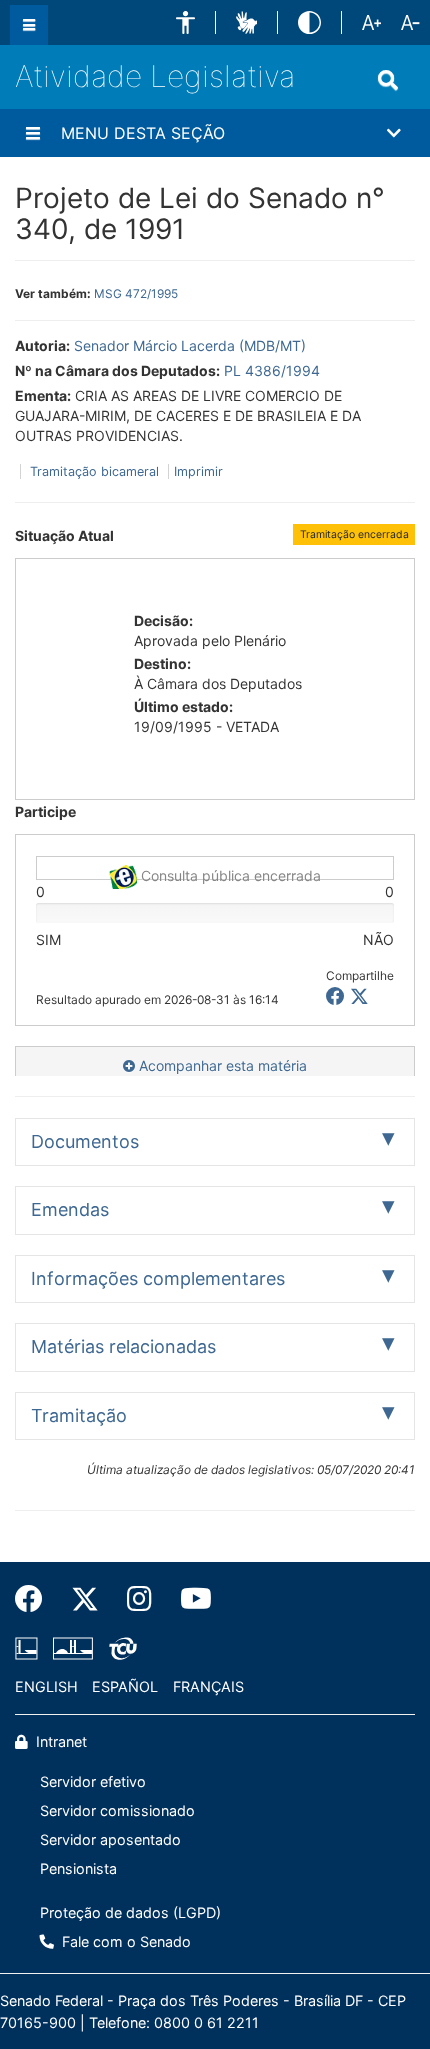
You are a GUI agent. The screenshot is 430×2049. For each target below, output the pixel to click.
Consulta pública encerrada (229, 873)
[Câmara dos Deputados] (30, 1648)
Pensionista (78, 1868)
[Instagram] (139, 1599)
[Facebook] (36, 1599)
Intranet (59, 1741)
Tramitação (79, 1415)
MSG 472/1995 (136, 293)
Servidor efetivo (93, 1781)
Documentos (85, 1141)
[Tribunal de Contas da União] (119, 1648)
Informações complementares (158, 1278)
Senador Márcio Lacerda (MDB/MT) (190, 345)
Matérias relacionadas (123, 1346)
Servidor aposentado (110, 1839)
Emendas (70, 1209)
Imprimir (198, 471)
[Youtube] (189, 1599)
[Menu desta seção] (33, 133)
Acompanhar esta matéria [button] (221, 1065)
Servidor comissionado (117, 1810)
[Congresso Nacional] (73, 1648)
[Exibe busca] (388, 80)
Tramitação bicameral (94, 471)
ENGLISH (46, 1686)
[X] (359, 996)
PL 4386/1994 (272, 370)
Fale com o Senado (124, 1941)
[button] (185, 22)
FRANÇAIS (208, 1686)
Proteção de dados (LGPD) (130, 1912)
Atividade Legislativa (155, 76)
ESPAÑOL (125, 1686)
